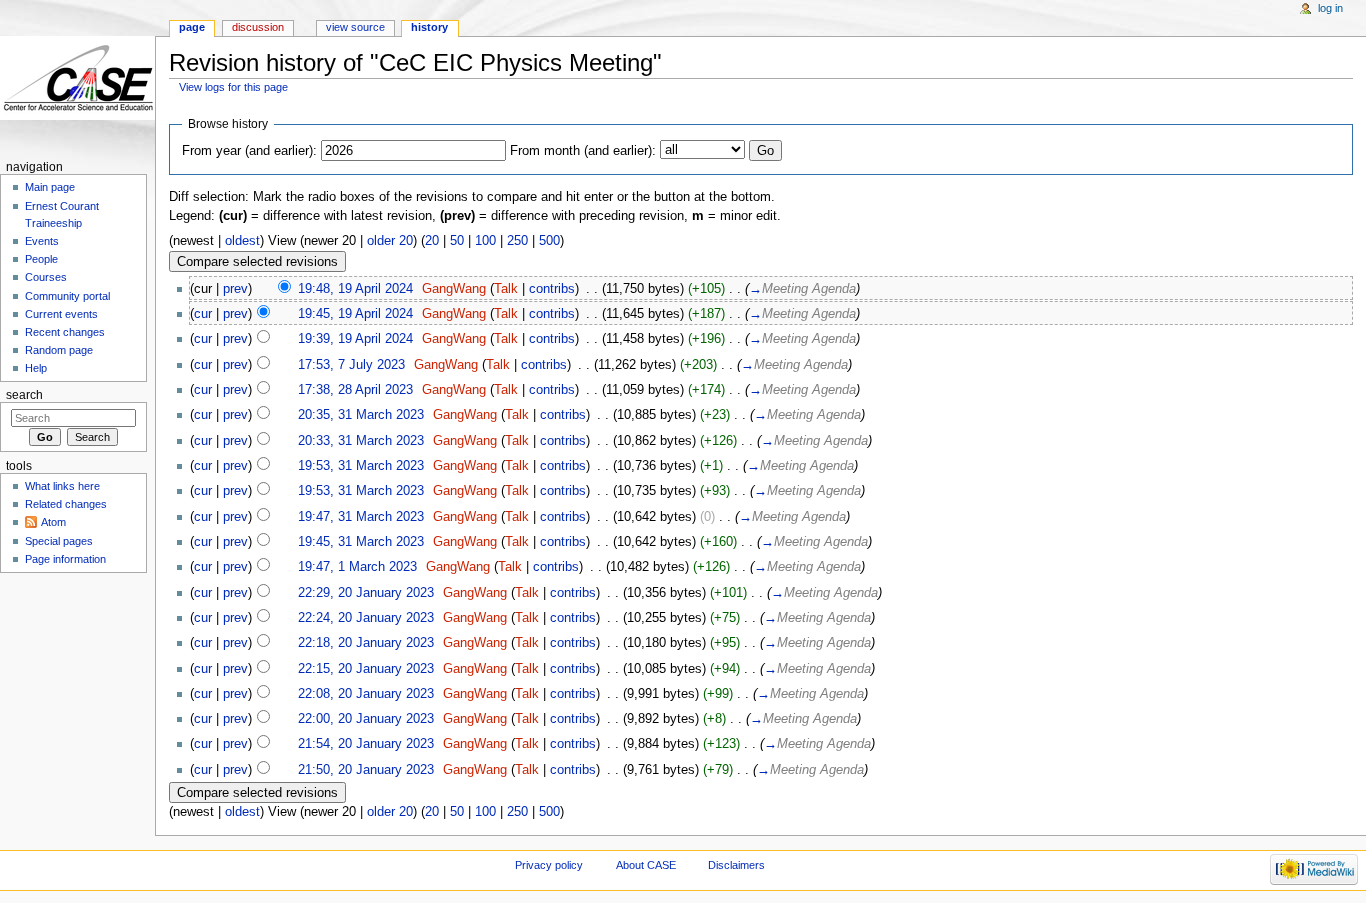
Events (42, 241)
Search (24, 395)
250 (517, 241)
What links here (62, 486)
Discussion (258, 27)
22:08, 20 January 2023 (366, 694)
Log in (1330, 8)
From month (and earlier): (583, 151)
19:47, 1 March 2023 (357, 567)
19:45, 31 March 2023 (361, 542)
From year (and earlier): (249, 151)
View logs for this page (233, 87)
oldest (242, 241)
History (429, 27)
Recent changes (65, 332)
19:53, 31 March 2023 (361, 466)
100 (485, 241)
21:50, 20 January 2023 (366, 770)
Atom (53, 522)
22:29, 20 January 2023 (366, 593)
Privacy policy (549, 865)
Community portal (67, 296)
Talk (506, 289)
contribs (552, 289)
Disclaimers (736, 865)
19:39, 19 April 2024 (355, 339)
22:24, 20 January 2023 (366, 618)
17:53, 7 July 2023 (351, 365)
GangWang (454, 289)
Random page (59, 350)
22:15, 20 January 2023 (366, 669)
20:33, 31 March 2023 (361, 441)
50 (457, 241)
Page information (65, 559)
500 (549, 241)
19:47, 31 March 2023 (361, 517)
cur (203, 314)
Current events (61, 314)
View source (355, 27)
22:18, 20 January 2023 (366, 643)
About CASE (646, 865)
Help (36, 368)
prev (235, 289)
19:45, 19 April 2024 (355, 314)
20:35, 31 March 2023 (361, 415)
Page (192, 27)
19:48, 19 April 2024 (355, 289)
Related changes (66, 504)
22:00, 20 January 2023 (366, 719)
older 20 (390, 241)
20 (432, 241)
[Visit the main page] (77, 77)
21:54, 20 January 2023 (366, 744)
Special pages (59, 541)
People (41, 259)
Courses (46, 277)
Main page (50, 187)
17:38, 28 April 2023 (355, 390)
